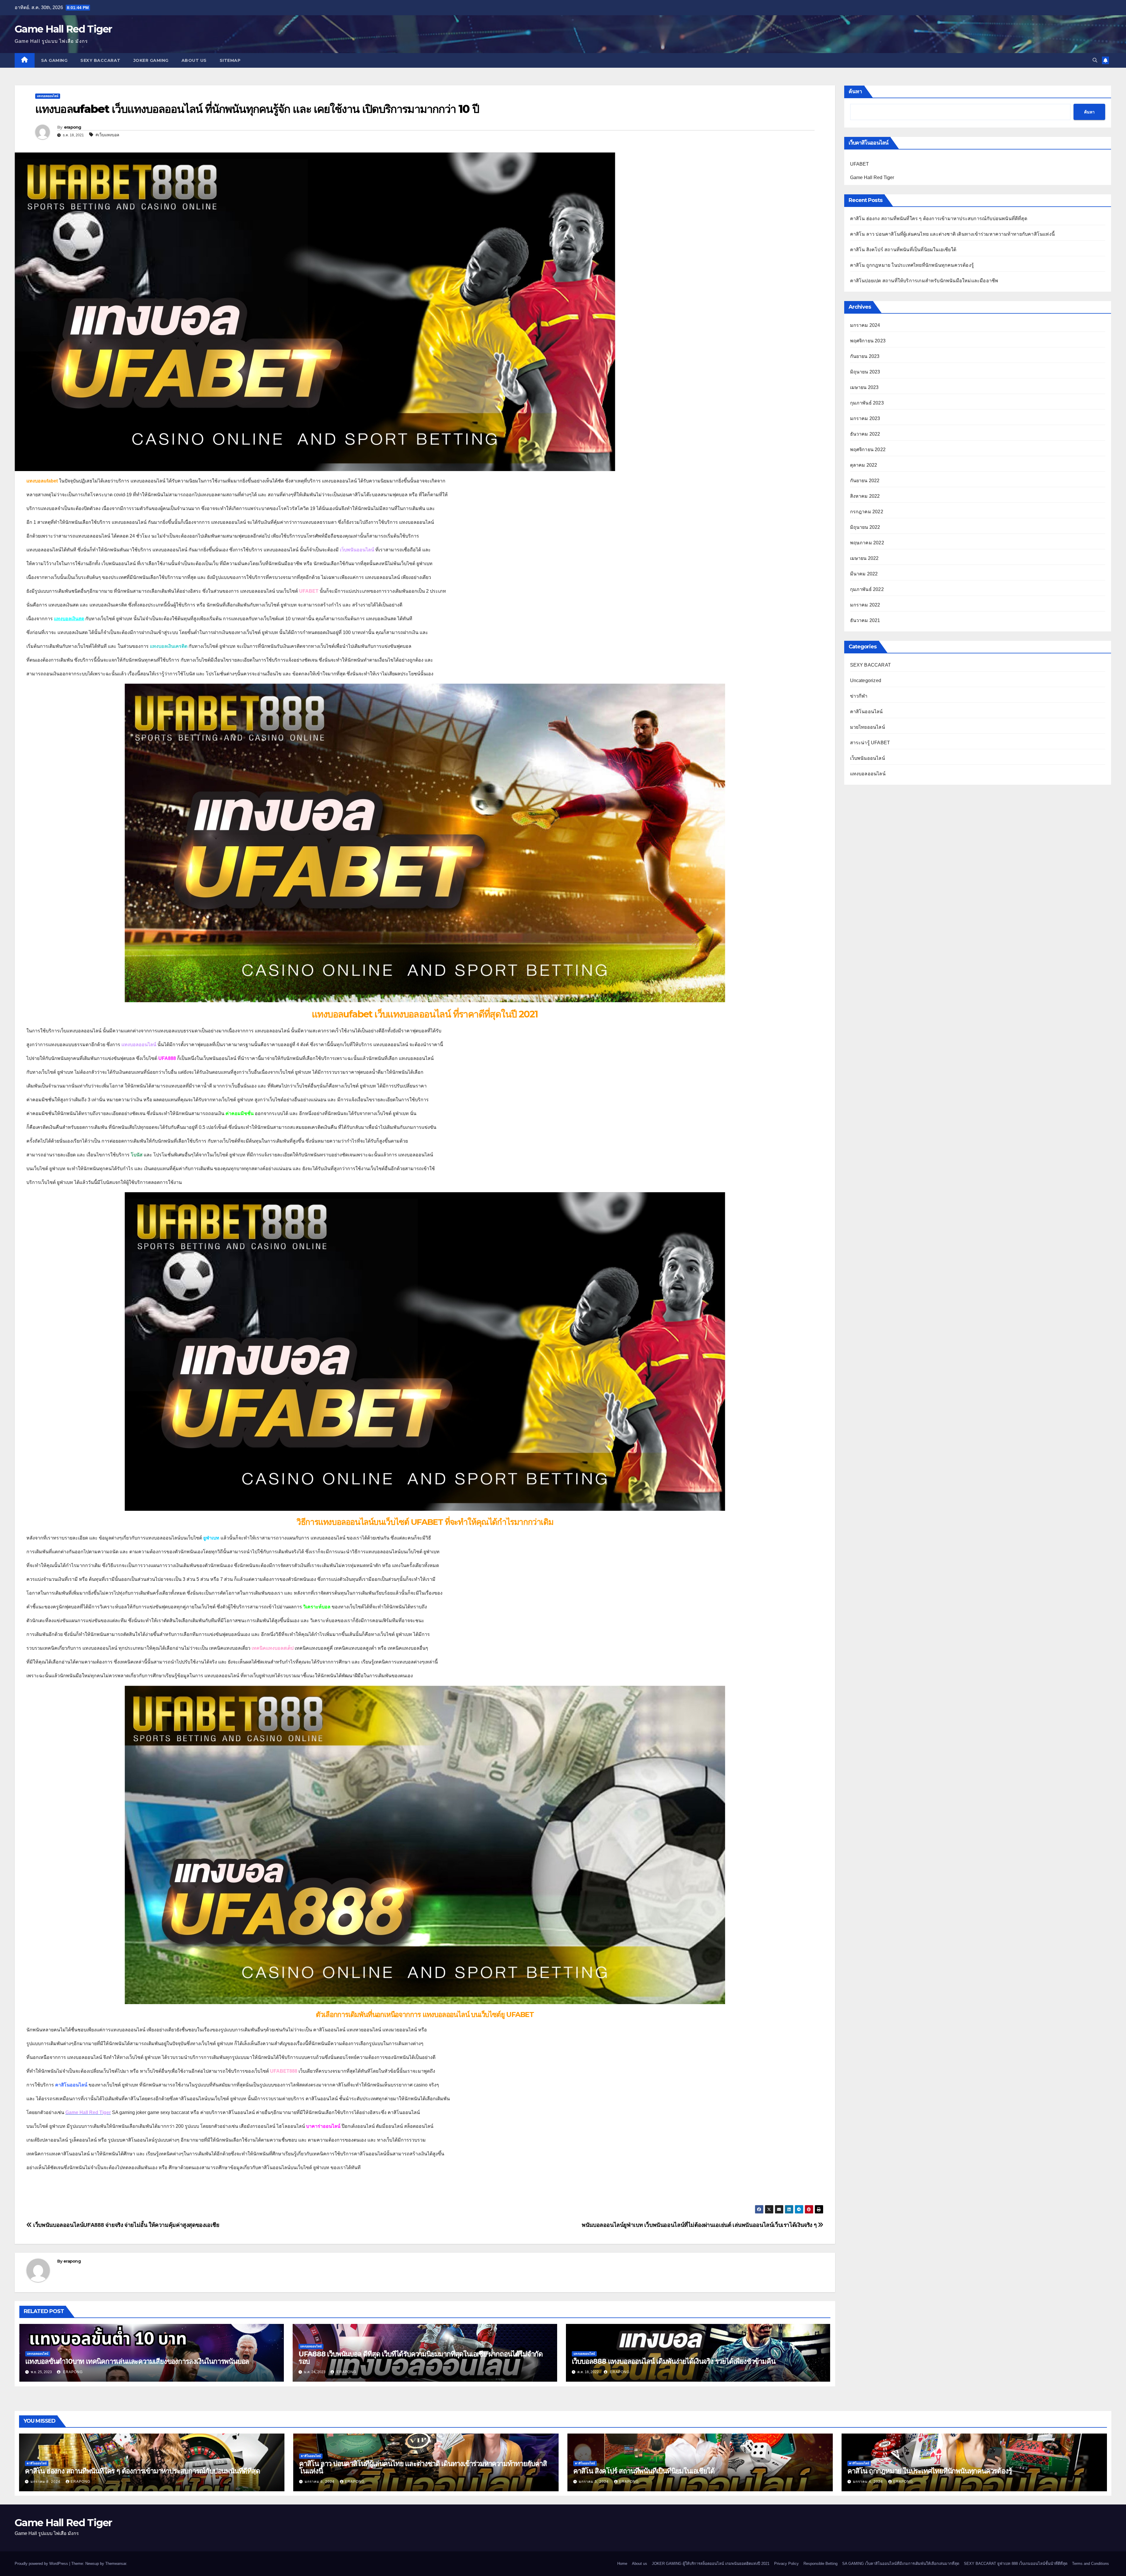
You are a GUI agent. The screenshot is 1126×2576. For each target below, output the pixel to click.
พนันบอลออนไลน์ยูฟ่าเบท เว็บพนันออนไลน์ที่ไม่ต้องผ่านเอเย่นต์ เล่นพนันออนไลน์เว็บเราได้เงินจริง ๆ (700, 2225)
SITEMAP (230, 60)
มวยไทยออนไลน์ (868, 727)
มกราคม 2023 (865, 418)
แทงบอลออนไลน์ (48, 96)
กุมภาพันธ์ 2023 (867, 403)
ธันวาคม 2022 (865, 434)
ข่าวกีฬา (859, 696)
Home (622, 2564)
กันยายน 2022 (865, 481)
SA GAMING (54, 60)
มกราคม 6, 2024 (320, 2482)
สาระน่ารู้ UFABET (870, 743)
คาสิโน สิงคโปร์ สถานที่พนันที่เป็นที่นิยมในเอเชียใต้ (903, 250)
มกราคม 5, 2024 (594, 2482)
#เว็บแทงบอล (107, 135)
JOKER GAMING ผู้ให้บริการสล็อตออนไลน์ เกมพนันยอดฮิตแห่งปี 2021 (711, 2564)
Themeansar (116, 2564)
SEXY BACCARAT (100, 60)
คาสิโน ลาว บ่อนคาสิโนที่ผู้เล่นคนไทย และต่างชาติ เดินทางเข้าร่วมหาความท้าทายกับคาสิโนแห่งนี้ (953, 234)
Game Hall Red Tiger (63, 29)
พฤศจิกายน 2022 (868, 450)
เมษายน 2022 (864, 558)
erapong (73, 127)
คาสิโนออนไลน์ (866, 712)
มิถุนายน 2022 (865, 527)
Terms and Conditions (1091, 2564)
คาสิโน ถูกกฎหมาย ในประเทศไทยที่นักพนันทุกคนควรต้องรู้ (912, 265)
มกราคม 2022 (865, 605)
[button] (1095, 60)
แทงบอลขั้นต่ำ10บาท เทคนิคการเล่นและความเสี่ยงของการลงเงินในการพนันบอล (137, 2361)
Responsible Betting (820, 2564)
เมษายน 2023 (864, 387)
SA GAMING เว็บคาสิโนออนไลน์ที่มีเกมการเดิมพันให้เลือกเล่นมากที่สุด (901, 2564)
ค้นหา (855, 91)
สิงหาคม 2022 (865, 496)
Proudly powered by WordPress (42, 2564)
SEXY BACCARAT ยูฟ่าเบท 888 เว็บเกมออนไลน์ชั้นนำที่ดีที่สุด (1016, 2564)
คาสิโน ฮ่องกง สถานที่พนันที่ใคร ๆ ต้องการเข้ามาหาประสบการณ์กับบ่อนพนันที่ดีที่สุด (939, 219)
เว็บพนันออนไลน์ (868, 758)
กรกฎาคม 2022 (867, 512)
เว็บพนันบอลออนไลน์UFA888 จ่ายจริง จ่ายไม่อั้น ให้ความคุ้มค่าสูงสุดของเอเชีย (126, 2225)
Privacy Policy (786, 2564)
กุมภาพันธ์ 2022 (867, 589)
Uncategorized (866, 680)
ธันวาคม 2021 (865, 620)
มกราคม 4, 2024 (869, 2482)
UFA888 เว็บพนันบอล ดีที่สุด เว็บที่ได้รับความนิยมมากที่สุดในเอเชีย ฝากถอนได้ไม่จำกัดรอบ (421, 2358)
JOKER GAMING (151, 60)
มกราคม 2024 (865, 325)
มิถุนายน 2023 (865, 372)
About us (194, 60)
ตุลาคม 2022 (864, 465)
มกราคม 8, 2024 (46, 2482)
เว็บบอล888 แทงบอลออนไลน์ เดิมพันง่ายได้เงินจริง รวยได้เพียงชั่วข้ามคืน (674, 2361)
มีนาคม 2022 (864, 574)
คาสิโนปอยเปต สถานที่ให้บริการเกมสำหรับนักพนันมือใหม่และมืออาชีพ (924, 281)
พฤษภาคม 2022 (867, 543)
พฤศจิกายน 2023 (868, 341)
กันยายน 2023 (865, 356)
